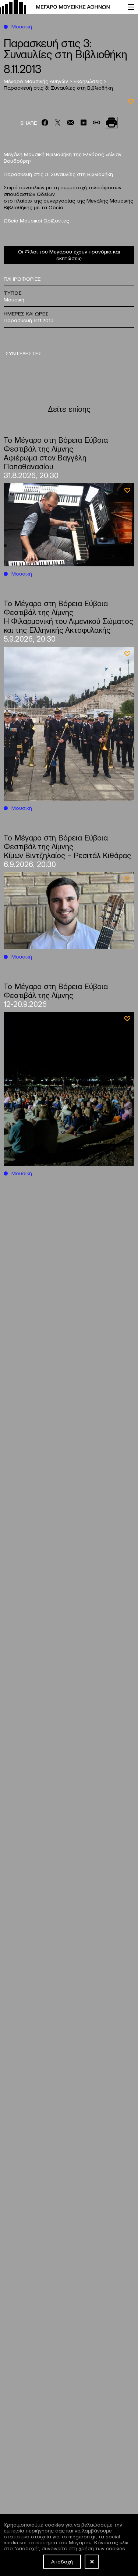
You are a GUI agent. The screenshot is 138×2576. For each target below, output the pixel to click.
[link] (60, 7)
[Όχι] (92, 2562)
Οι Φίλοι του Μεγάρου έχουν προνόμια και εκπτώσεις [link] (69, 255)
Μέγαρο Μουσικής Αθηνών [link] (37, 81)
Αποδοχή (62, 2561)
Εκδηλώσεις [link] (89, 81)
